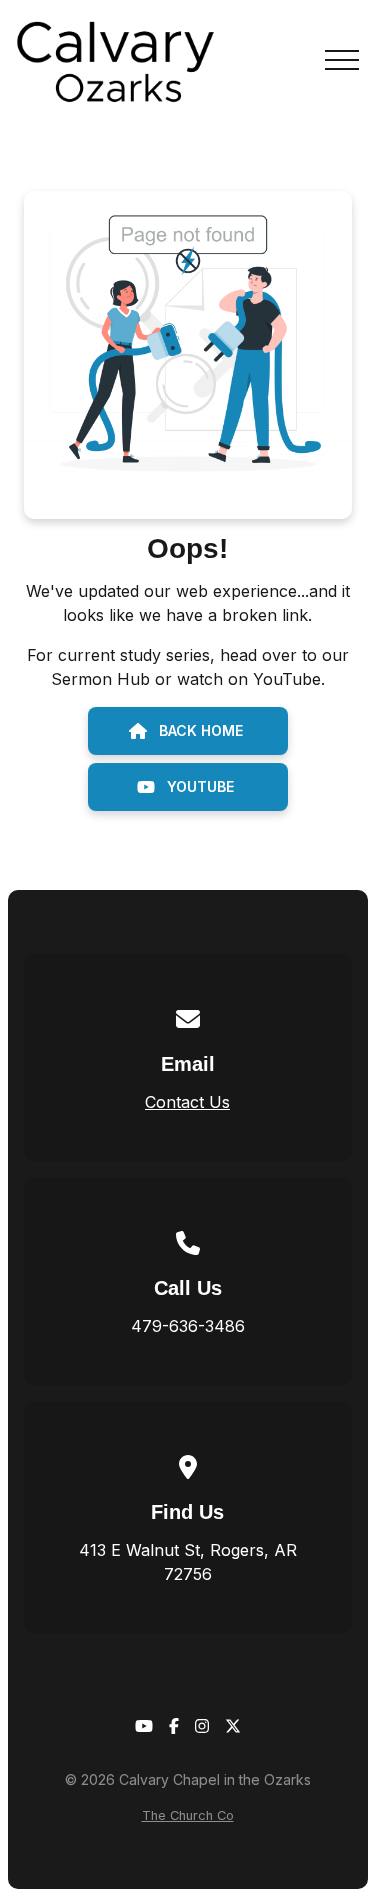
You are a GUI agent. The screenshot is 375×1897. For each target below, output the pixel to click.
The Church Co (188, 1815)
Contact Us (187, 1102)
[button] (342, 60)
